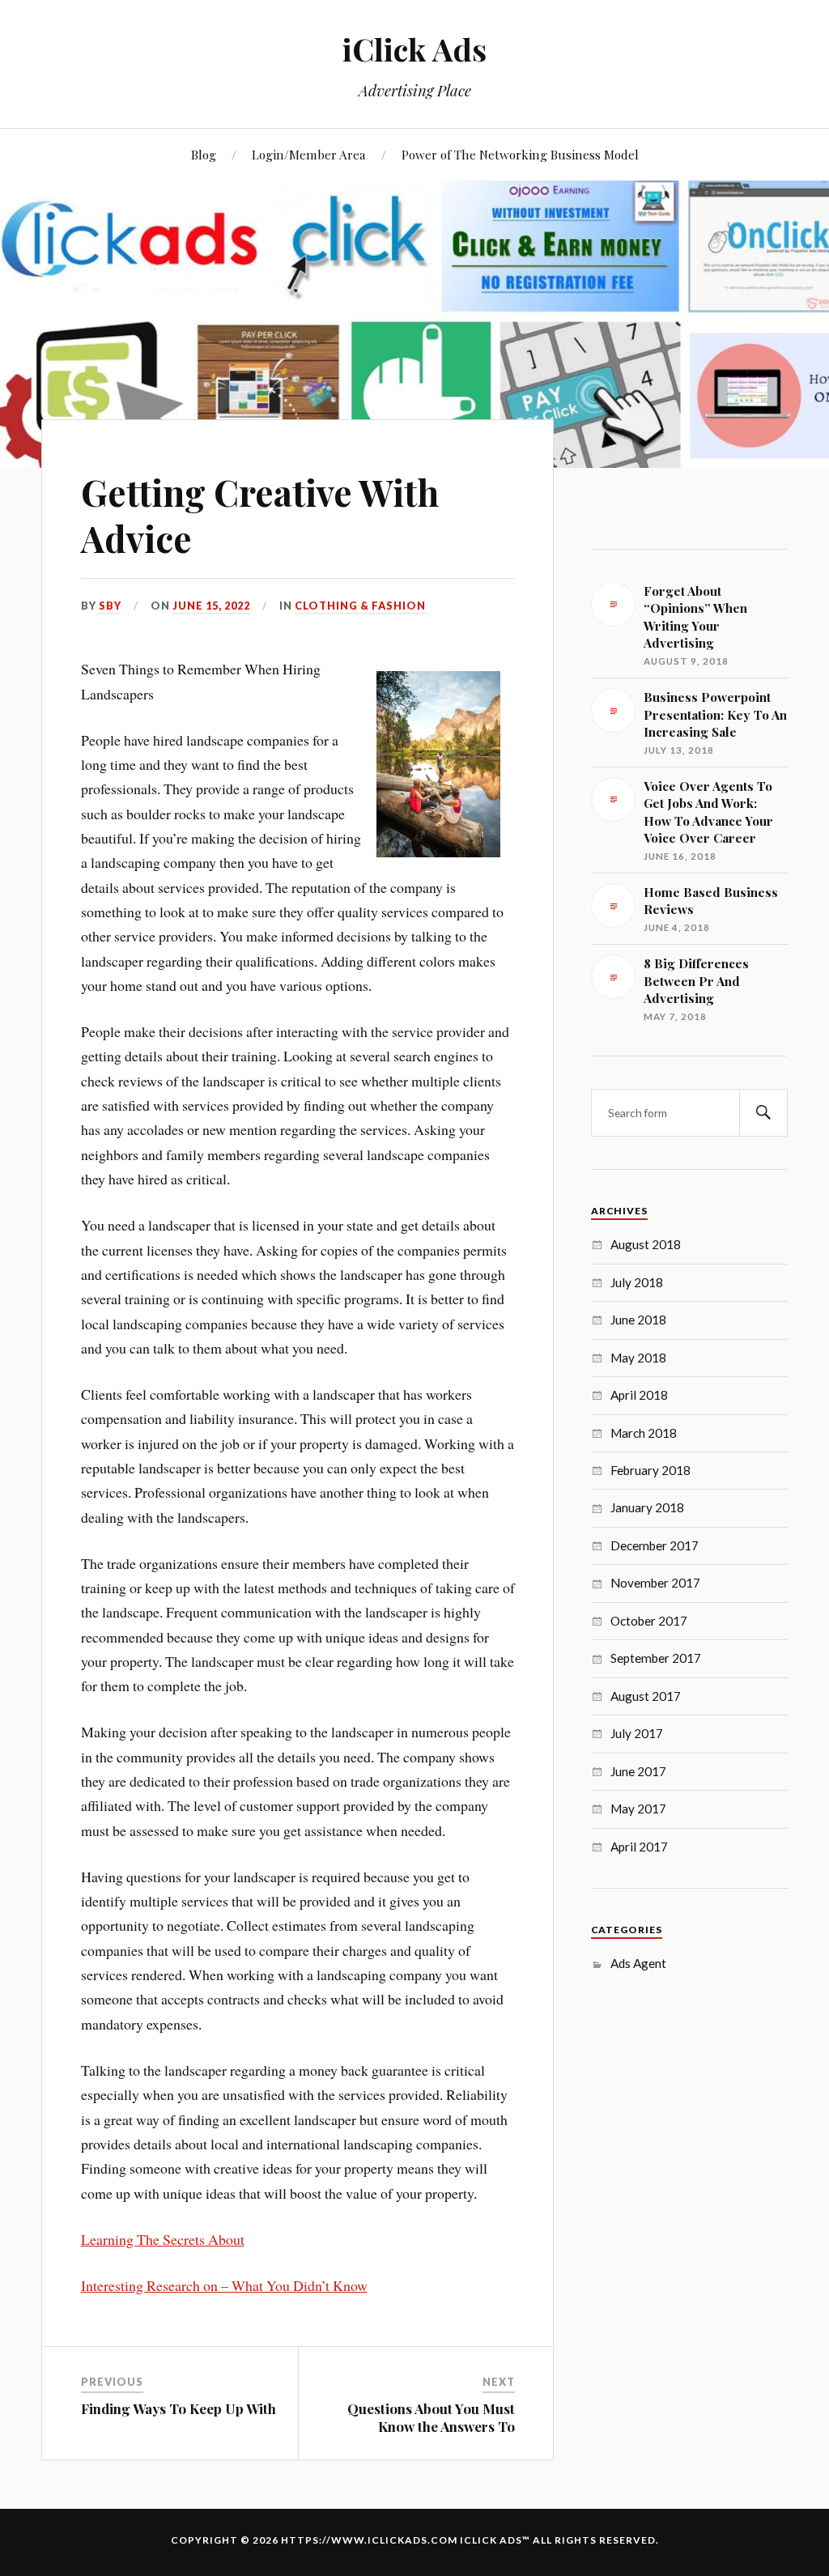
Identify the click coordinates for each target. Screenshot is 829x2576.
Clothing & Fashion (360, 606)
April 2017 (639, 1847)
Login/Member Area (309, 154)
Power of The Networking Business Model (520, 154)
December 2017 (655, 1545)
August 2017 (646, 1696)
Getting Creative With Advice (260, 515)
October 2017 (649, 1621)
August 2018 (646, 1244)
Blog (204, 154)
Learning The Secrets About (163, 2239)
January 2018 (647, 1507)
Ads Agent (638, 1963)
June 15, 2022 (211, 606)
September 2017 (656, 1658)
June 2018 (638, 1320)
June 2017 (638, 1771)
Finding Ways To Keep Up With (179, 2408)
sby (110, 606)
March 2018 (644, 1433)
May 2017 (638, 1809)
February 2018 (650, 1470)
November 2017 (655, 1583)
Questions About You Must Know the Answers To (431, 2417)
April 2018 (639, 1395)
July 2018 (637, 1282)
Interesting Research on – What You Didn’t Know (224, 2285)
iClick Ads (414, 49)
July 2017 (637, 1733)
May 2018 (638, 1358)
